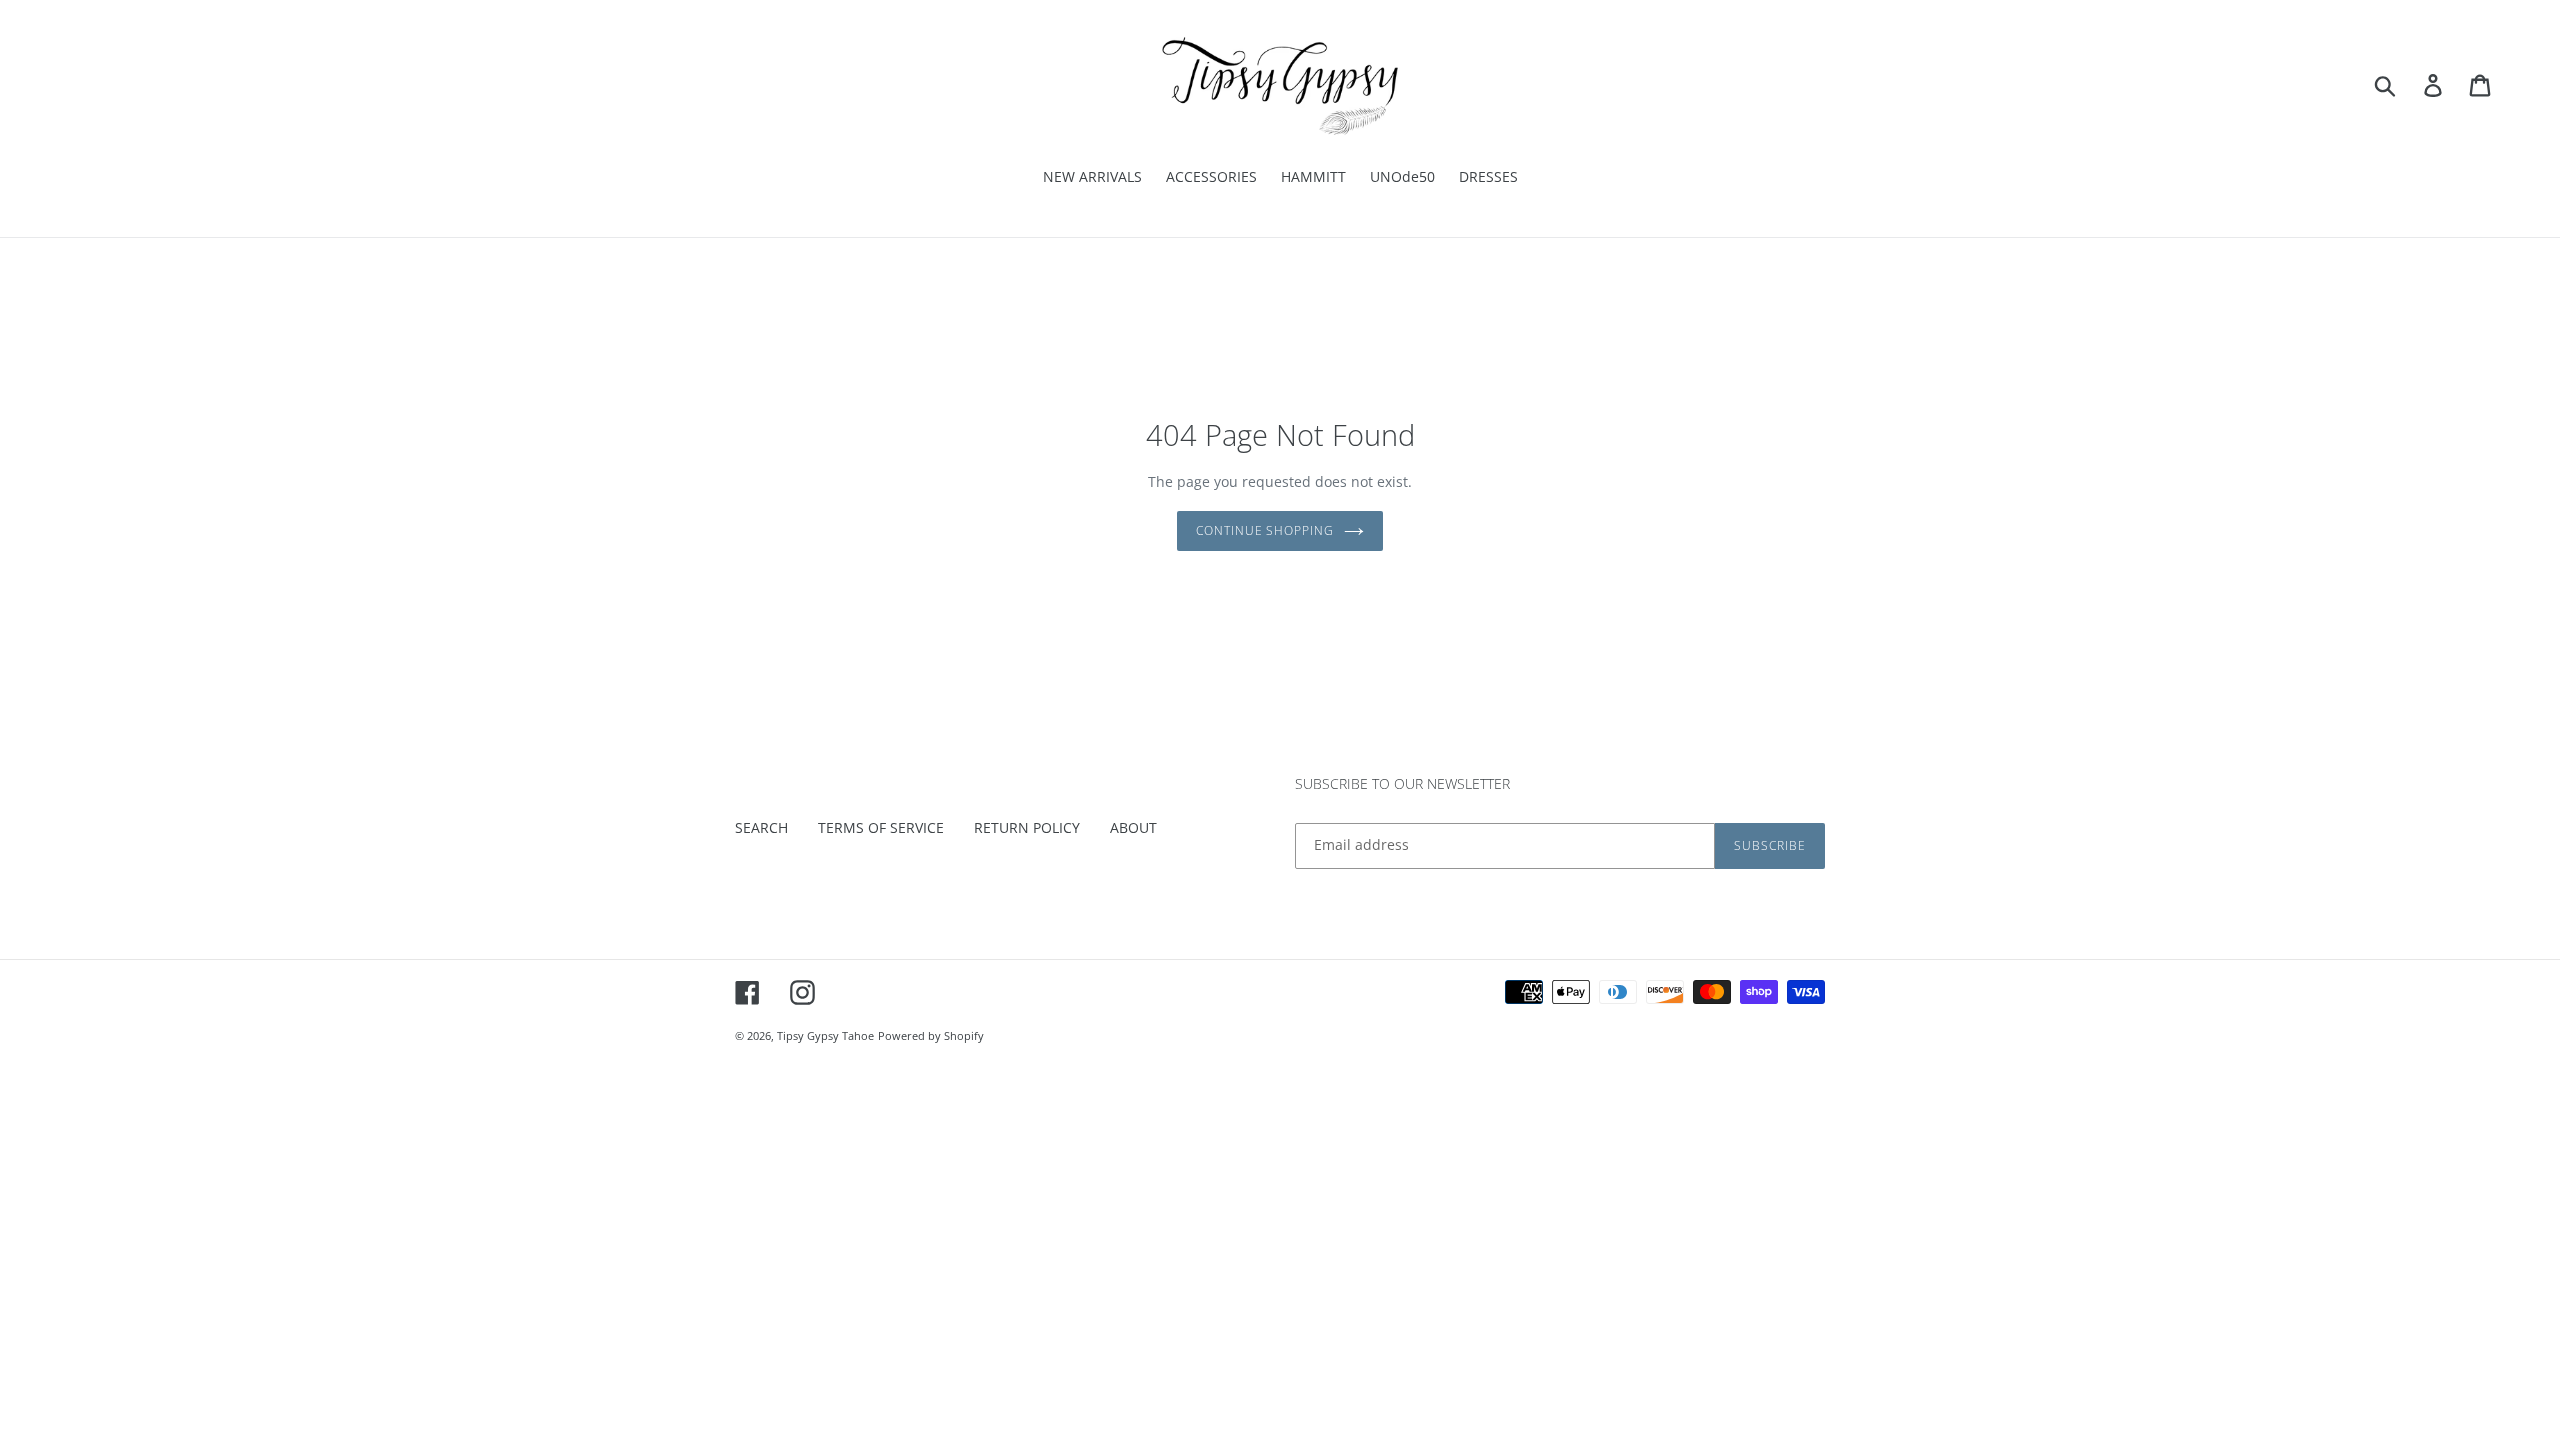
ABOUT (1133, 827)
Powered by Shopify (931, 1035)
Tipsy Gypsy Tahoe (825, 1035)
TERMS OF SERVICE (881, 827)
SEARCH (761, 827)
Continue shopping (1265, 530)
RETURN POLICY (1027, 827)
